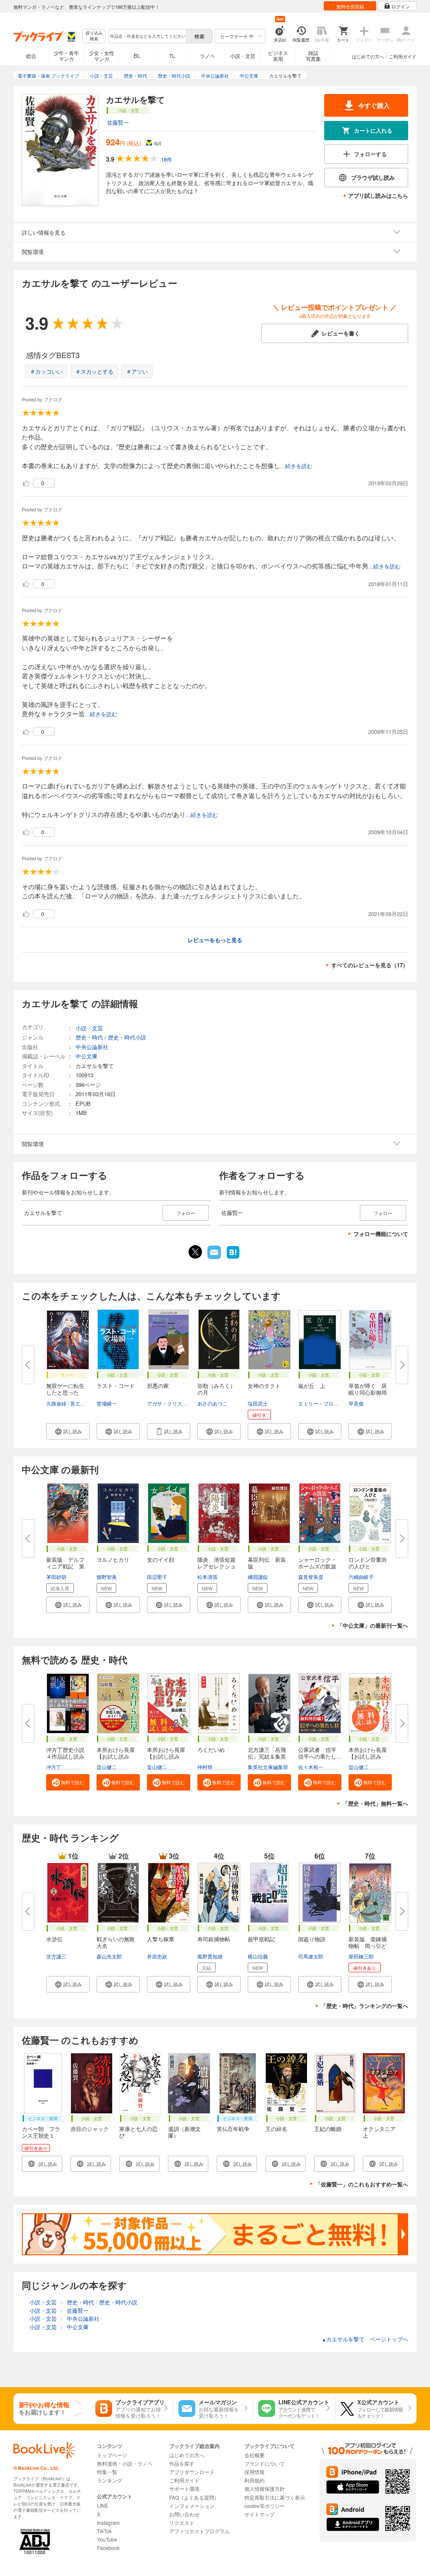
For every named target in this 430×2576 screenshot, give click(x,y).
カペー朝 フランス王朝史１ (41, 2132)
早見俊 (356, 1403)
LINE (103, 2505)
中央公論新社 (92, 1047)
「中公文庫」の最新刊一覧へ (373, 1625)
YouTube (107, 2539)
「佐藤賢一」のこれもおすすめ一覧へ (362, 2184)
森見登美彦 (311, 1577)
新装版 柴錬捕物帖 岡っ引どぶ (368, 1946)
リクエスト (182, 2522)
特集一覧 (107, 2472)
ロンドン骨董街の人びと (368, 1563)
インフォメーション (192, 2506)
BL (137, 56)
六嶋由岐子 (361, 1577)
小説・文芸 (243, 56)
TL (172, 56)
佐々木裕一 (311, 1767)
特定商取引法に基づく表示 (275, 2497)
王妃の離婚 (328, 2129)
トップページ (112, 2455)
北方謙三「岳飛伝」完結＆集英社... (267, 1756)
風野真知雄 (210, 1956)
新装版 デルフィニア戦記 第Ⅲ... (65, 1566)
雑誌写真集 (313, 56)
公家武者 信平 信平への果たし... (320, 1753)
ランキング (110, 2480)
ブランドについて (265, 2463)
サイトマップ (260, 2514)
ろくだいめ (211, 1750)
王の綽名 (276, 2129)
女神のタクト (264, 1386)
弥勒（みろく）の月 (216, 1389)
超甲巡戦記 (261, 1939)
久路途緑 (56, 1403)
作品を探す (182, 2463)
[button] (68, 1431)
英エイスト (83, 1403)
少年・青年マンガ (66, 56)
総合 (31, 56)
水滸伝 (54, 1939)
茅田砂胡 (56, 1577)
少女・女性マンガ (102, 56)
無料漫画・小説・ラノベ (125, 2463)
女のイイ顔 (161, 1559)
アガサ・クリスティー (172, 1403)
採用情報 (254, 2472)
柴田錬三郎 (361, 1956)
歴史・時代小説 (127, 1037)
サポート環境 (184, 2488)
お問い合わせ (184, 2514)
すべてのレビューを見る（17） (370, 965)
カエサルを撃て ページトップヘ (365, 2339)
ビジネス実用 (278, 56)
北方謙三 (56, 1956)
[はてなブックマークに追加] (233, 1258)
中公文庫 (87, 1056)
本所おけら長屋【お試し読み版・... (116, 1756)
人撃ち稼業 (161, 1939)
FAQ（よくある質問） (194, 2497)
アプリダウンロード (192, 2472)
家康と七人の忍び (138, 2132)
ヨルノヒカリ (113, 1559)
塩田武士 (258, 1403)
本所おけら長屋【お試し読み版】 (368, 1756)
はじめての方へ (368, 56)
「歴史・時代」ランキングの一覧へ (364, 2006)
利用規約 (254, 2480)
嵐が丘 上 (312, 1386)
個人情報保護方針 (265, 2488)
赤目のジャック (90, 2129)
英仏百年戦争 (233, 2129)
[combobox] (147, 36)
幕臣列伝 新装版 (267, 1563)
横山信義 (258, 1956)
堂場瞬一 (107, 1403)
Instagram (108, 2522)
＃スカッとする (94, 371)
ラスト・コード (116, 1386)
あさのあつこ (212, 1403)
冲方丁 (54, 1767)
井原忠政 (157, 1956)
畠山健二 (107, 1767)
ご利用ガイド (403, 56)
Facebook (108, 2548)
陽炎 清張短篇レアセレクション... (216, 1566)
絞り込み (94, 36)
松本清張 (207, 1577)
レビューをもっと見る (215, 940)
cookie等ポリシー (265, 2506)
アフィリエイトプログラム (199, 2531)
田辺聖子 (157, 1577)
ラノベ (207, 56)
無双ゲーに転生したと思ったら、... (65, 1392)
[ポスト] (195, 1252)
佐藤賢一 (118, 122)
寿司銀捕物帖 (214, 1939)
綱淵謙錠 (258, 1577)
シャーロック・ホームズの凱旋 (317, 1563)
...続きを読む (296, 466)
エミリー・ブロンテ (321, 1403)
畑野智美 (107, 1577)
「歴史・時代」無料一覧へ (375, 1803)
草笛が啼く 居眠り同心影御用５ (368, 1392)
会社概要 (254, 2455)
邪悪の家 (158, 1386)
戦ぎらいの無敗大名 (116, 1942)
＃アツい (137, 371)
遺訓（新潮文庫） (184, 2132)
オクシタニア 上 (382, 2132)
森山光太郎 (109, 1956)
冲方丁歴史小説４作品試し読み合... (65, 1756)
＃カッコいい (46, 371)
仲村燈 (205, 1767)
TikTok (104, 2531)
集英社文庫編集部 (268, 1767)
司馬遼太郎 (311, 1956)
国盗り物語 (312, 1939)
